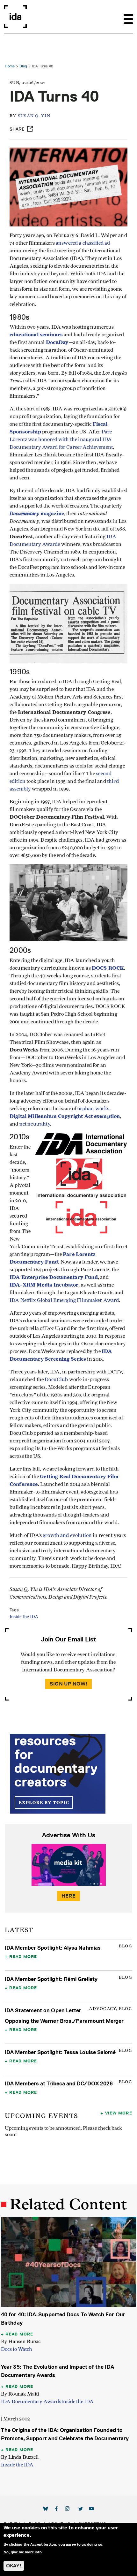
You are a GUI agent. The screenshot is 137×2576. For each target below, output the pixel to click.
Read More (23, 1956)
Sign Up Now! (68, 1684)
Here (68, 1896)
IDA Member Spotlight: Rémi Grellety (51, 1979)
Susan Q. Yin (34, 116)
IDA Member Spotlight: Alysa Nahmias (53, 1948)
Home (10, 66)
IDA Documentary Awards (31, 2402)
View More (119, 2113)
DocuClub (56, 1380)
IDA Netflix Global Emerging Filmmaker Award (64, 1300)
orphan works (94, 1109)
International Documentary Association (15, 17)
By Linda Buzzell (20, 2457)
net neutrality (35, 1124)
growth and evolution (67, 1535)
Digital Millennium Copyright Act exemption (65, 1116)
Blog (23, 66)
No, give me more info (23, 2552)
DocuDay (57, 342)
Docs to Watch (17, 2349)
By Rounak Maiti (20, 2394)
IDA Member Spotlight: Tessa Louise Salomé (60, 2052)
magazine (37, 513)
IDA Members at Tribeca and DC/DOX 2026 (59, 2083)
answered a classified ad (83, 243)
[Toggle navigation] (128, 17)
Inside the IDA (24, 1617)
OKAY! (14, 2566)
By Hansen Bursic (21, 2341)
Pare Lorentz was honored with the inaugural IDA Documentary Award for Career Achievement (61, 440)
